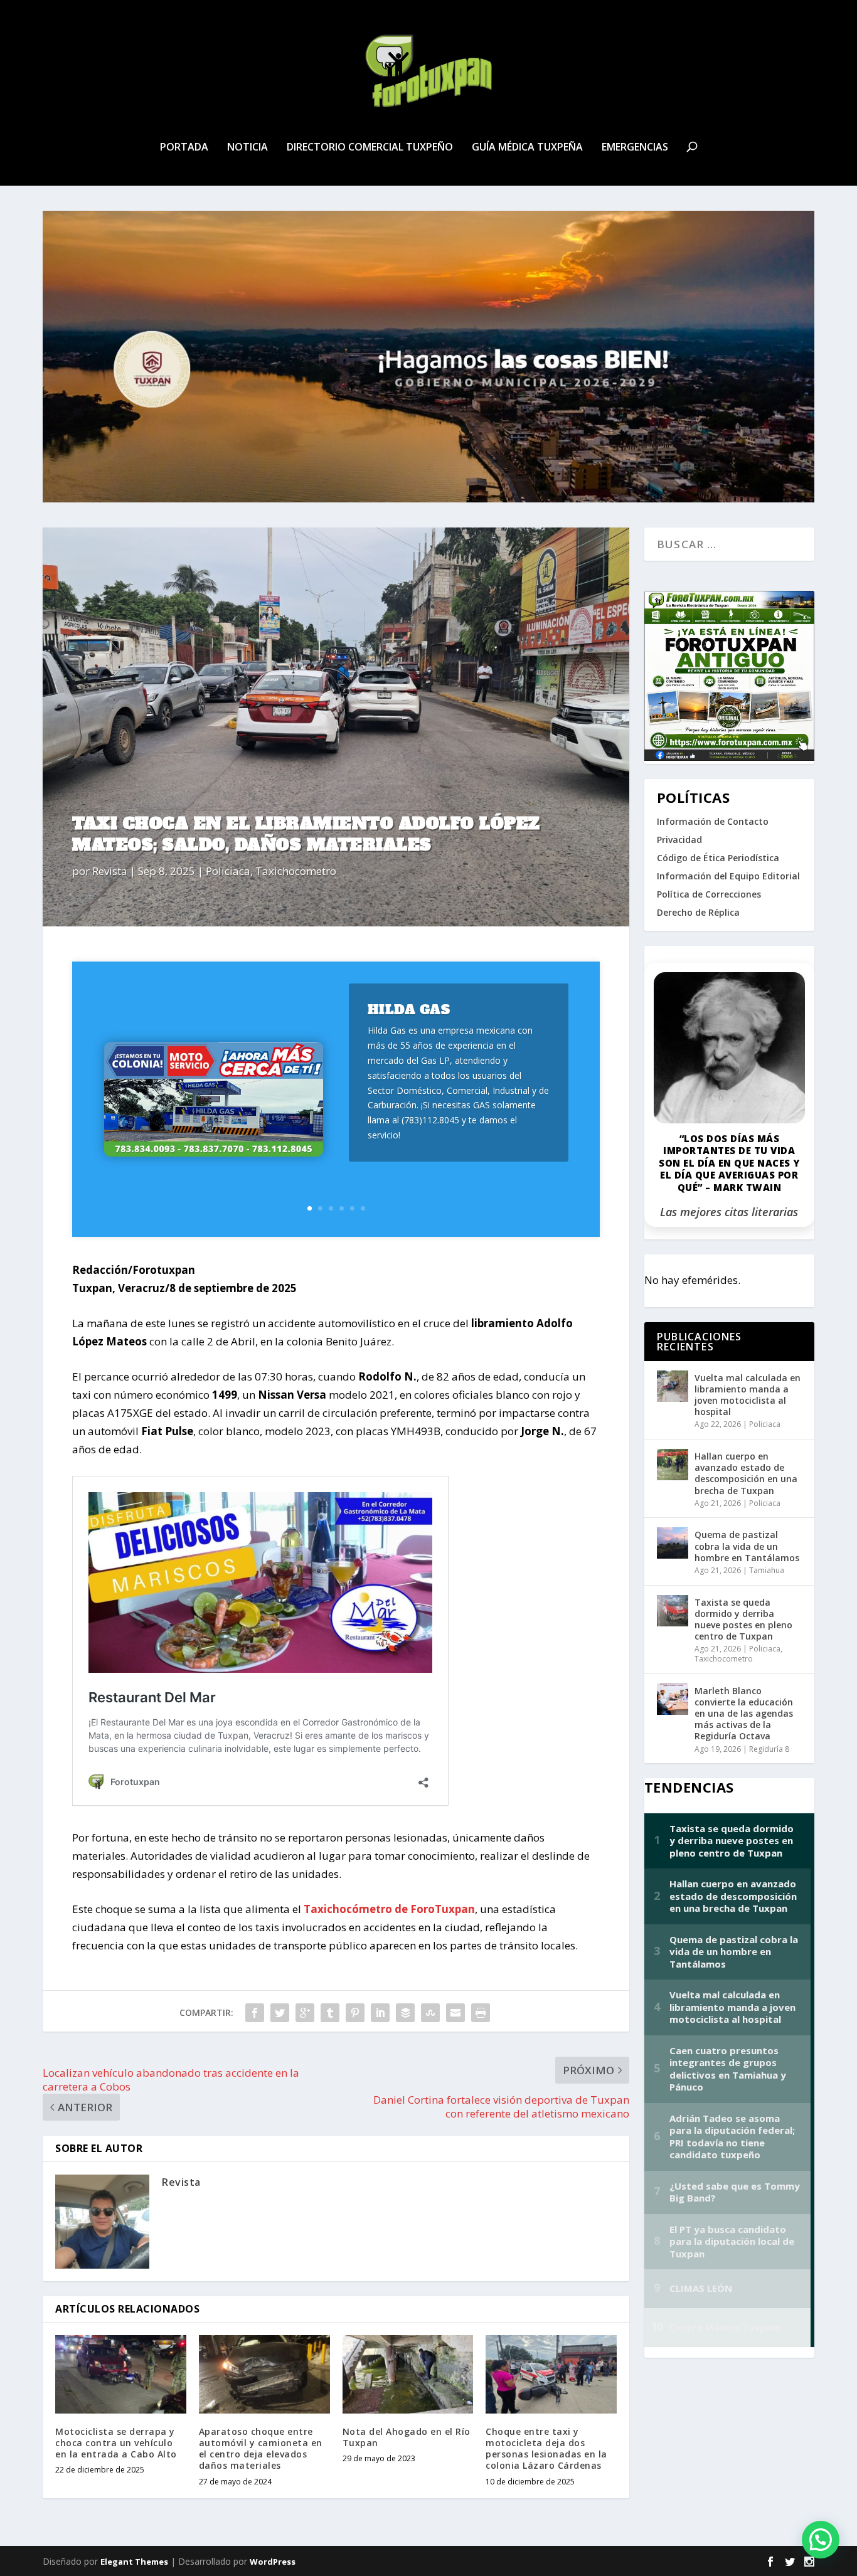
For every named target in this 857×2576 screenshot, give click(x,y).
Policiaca (228, 871)
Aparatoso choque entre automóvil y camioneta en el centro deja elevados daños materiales (261, 2449)
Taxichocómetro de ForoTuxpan (389, 1909)
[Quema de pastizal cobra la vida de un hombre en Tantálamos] (673, 1543)
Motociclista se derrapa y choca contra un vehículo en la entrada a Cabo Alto (116, 2443)
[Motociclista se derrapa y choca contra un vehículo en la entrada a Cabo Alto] (121, 2374)
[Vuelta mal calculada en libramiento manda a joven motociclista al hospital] (673, 1386)
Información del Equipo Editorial (728, 876)
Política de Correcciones (709, 894)
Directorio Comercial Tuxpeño (370, 148)
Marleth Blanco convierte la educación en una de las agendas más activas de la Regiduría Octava (744, 1714)
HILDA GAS (409, 1010)
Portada (184, 148)
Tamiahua (767, 1570)
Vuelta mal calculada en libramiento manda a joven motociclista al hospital (748, 1395)
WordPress (273, 2562)
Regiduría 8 (769, 1749)
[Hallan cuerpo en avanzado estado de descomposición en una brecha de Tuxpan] (673, 1465)
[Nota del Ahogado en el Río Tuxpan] (408, 2374)
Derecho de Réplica (698, 912)
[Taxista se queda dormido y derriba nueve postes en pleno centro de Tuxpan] (673, 1611)
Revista (110, 871)
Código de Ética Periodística (718, 858)
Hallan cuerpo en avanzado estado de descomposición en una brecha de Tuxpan (746, 1473)
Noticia (248, 148)
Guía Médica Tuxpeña (527, 148)
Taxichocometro (296, 871)
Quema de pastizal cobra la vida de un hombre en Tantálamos (747, 1546)
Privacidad (679, 840)
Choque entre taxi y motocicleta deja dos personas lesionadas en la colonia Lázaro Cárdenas (546, 2449)
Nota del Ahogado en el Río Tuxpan (407, 2437)
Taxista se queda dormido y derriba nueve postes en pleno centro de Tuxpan (743, 1619)
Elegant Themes (134, 2562)
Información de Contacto (713, 821)
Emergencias (635, 148)
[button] (821, 2540)
